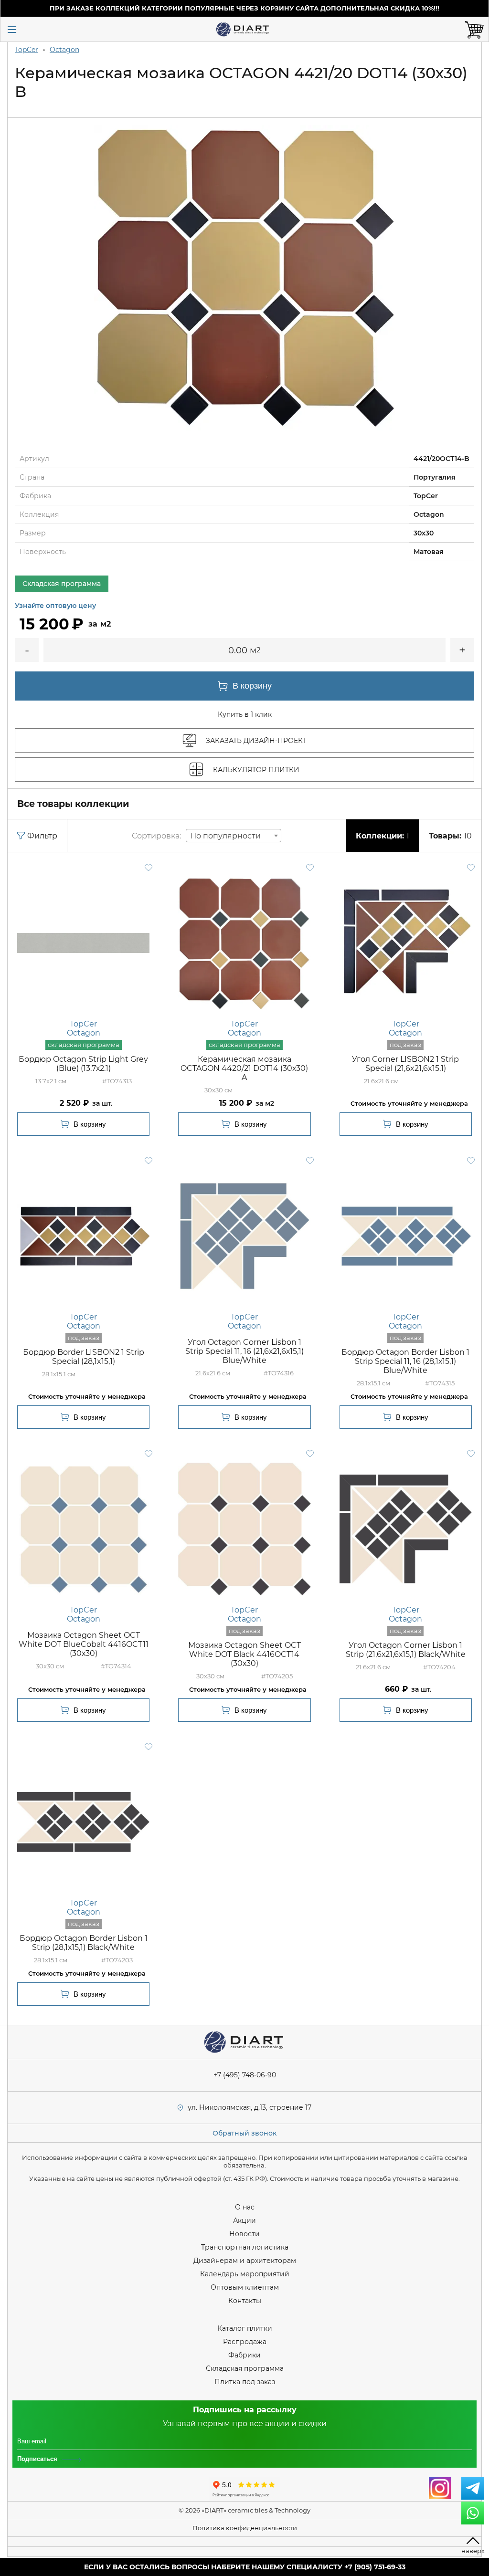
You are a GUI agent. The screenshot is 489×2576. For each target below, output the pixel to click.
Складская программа (245, 2368)
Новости (244, 2234)
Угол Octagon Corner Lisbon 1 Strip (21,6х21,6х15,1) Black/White (406, 1650)
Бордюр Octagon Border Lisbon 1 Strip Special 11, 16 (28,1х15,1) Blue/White (405, 1361)
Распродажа (245, 2342)
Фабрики (244, 2355)
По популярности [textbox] (225, 836)
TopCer (27, 50)
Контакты (245, 2301)
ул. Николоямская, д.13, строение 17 (250, 2107)
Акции (244, 2220)
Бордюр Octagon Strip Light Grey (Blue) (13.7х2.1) (83, 1064)
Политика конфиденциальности (245, 2528)
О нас (245, 2207)
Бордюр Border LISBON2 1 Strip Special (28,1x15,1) (84, 1357)
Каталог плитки (245, 2328)
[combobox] (234, 836)
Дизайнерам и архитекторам (245, 2261)
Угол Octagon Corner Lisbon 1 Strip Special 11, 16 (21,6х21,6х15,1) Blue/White (244, 1351)
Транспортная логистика (245, 2247)
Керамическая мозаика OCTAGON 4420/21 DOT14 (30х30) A (244, 1068)
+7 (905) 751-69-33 (375, 2567)
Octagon (64, 50)
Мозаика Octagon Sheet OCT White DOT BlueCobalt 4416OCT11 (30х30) (84, 1644)
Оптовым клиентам (245, 2287)
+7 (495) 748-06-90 (245, 2075)
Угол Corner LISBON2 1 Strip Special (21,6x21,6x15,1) (405, 1064)
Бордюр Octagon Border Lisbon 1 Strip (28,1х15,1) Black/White (84, 1943)
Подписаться (37, 2459)
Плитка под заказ (245, 2382)
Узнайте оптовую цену (55, 606)
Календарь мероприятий (245, 2274)
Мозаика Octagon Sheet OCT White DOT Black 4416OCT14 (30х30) (244, 1654)
